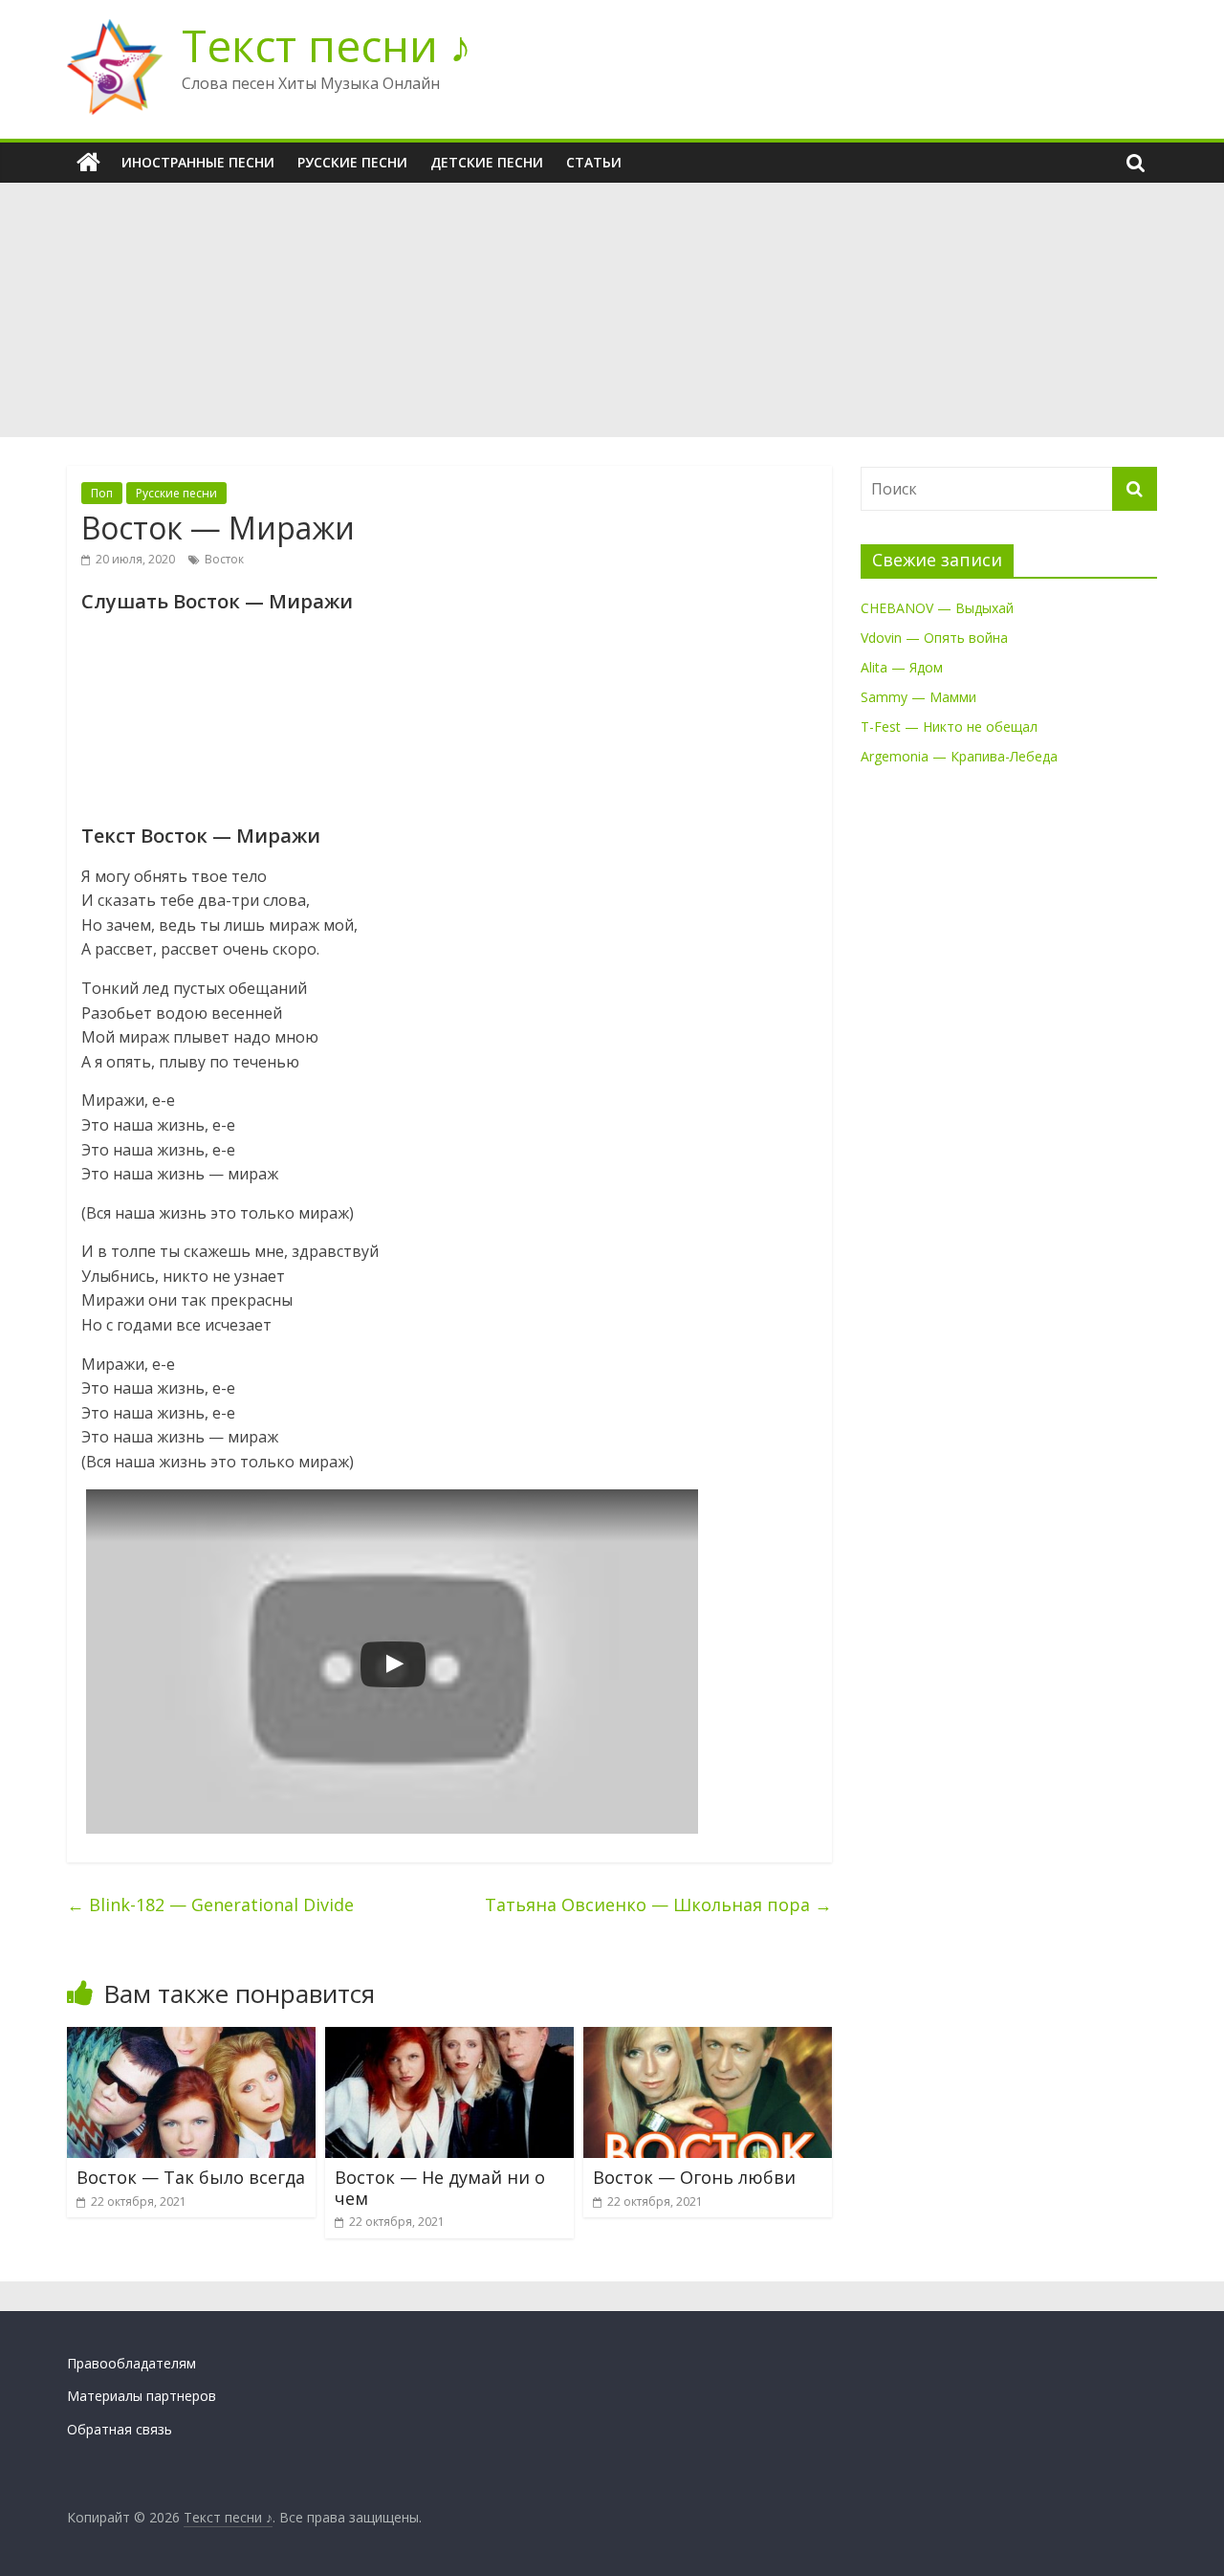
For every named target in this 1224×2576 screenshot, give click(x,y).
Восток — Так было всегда (191, 2177)
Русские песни (352, 162)
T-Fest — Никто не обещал (949, 727)
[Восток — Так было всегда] (191, 2038)
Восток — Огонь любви (694, 2177)
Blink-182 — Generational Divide (210, 1904)
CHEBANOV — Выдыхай (937, 608)
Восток (224, 559)
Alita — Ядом (902, 667)
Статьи (594, 162)
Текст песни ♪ (327, 45)
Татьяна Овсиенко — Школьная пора (658, 1904)
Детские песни (487, 162)
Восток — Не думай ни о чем (440, 2188)
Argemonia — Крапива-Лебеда (959, 756)
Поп (102, 493)
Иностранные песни (198, 162)
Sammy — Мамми (918, 697)
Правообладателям (131, 2363)
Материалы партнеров (142, 2396)
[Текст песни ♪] (88, 163)
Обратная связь (120, 2429)
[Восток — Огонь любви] (708, 2038)
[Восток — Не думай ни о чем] (449, 2038)
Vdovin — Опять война (934, 638)
